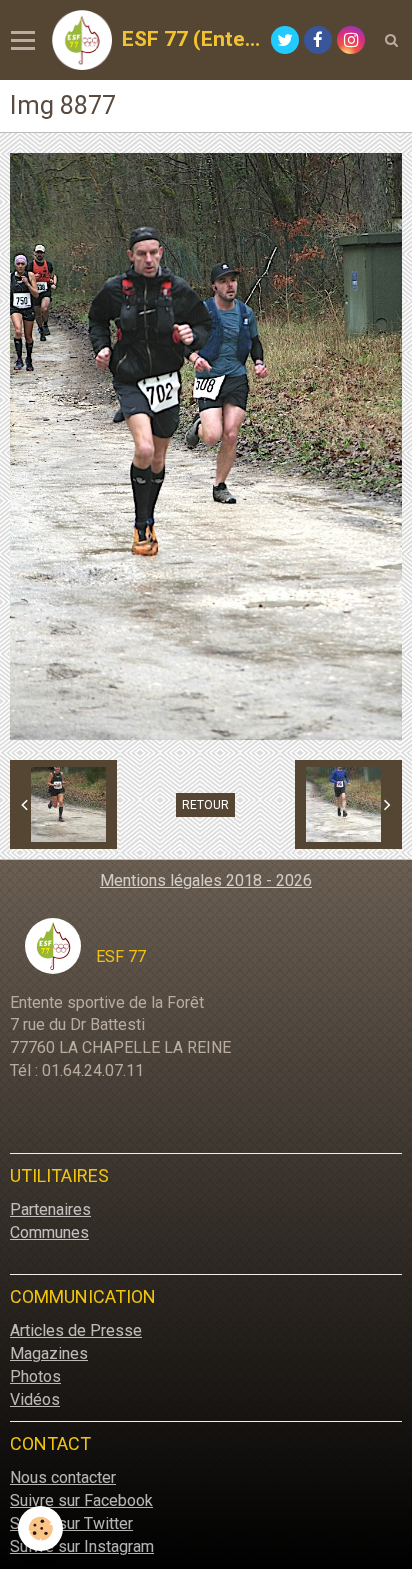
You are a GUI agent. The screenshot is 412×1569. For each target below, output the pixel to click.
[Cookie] (40, 1528)
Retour (205, 805)
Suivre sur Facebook (81, 1500)
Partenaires (50, 1209)
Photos (35, 1376)
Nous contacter (63, 1477)
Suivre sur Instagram (82, 1546)
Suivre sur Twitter (71, 1523)
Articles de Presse (76, 1330)
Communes (49, 1232)
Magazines (49, 1353)
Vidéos (35, 1399)
